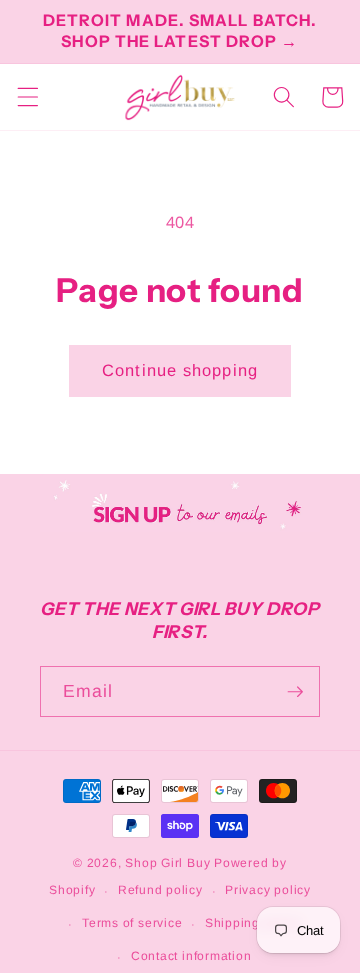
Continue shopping (180, 370)
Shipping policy (253, 923)
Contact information (191, 956)
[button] (27, 97)
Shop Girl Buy (167, 863)
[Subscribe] (295, 692)
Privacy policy (268, 890)
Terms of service (132, 923)
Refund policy (160, 890)
